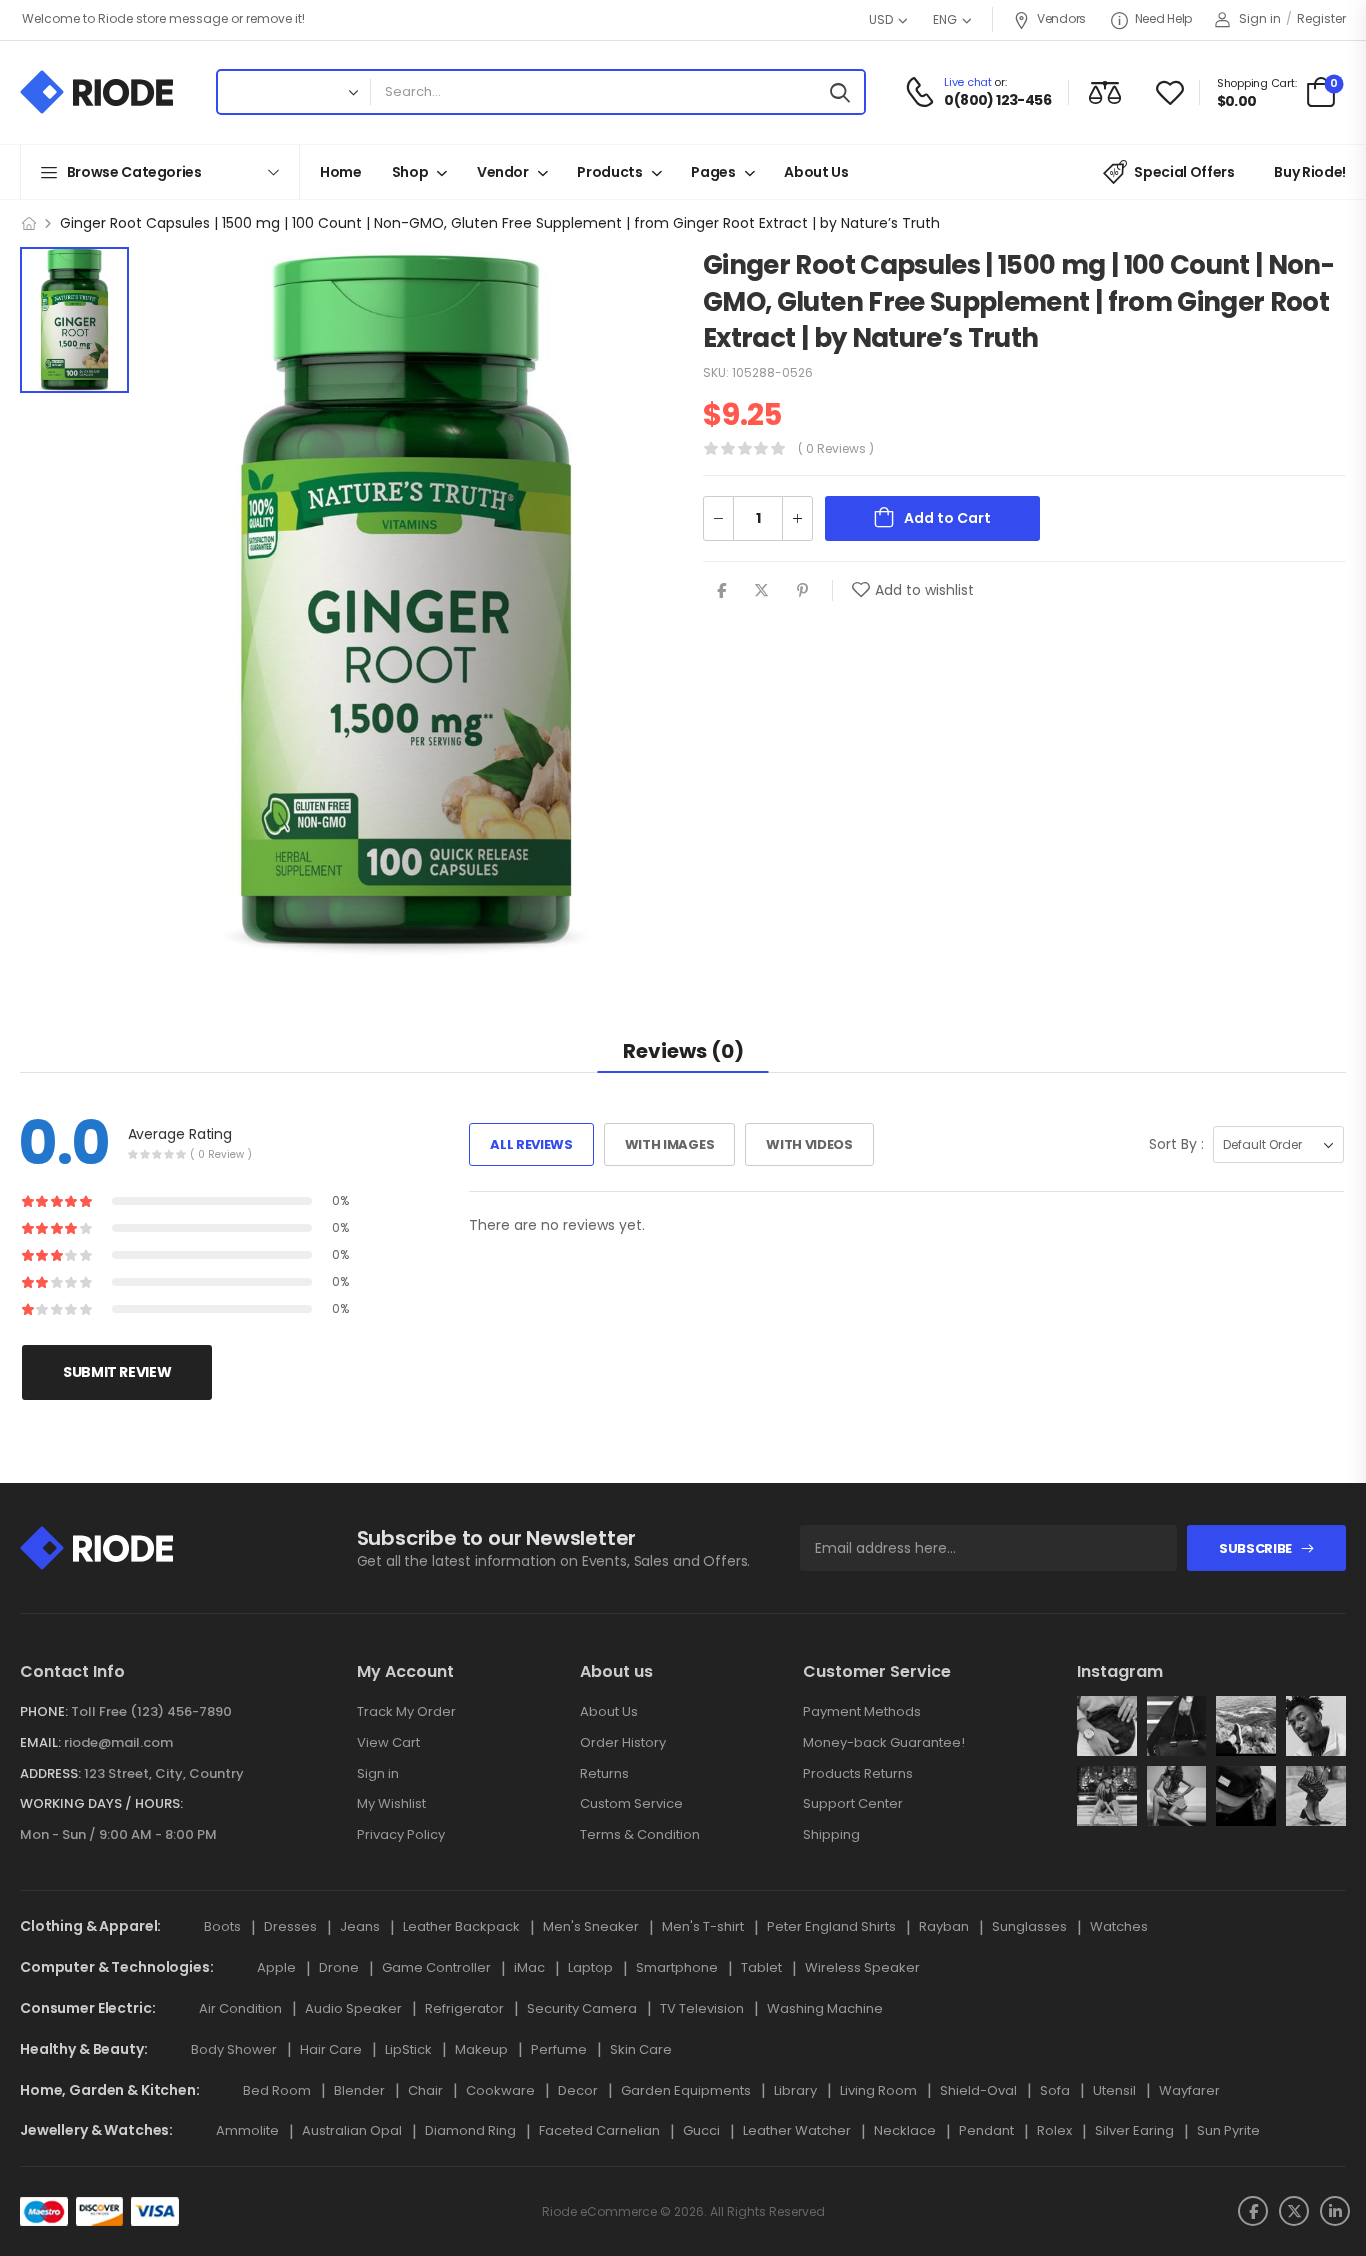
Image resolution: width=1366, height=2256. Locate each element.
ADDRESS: (50, 1773)
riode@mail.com (118, 1742)
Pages (713, 172)
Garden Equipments (686, 2090)
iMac (529, 1967)
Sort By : (1176, 1144)
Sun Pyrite (1228, 2130)
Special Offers (1184, 172)
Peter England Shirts (831, 1926)
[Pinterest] (802, 590)
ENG (945, 19)
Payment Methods (862, 1711)
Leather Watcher (797, 2130)
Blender (359, 2090)
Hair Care (331, 2049)
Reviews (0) (683, 1051)
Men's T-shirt (703, 1926)
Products (609, 172)
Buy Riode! (1310, 172)
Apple (276, 1967)
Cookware (500, 2090)
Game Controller (436, 1967)
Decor (578, 2090)
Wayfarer (1189, 2090)
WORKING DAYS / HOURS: (101, 1804)
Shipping (831, 1834)
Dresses (290, 1926)
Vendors (1061, 18)
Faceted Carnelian (599, 2130)
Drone (339, 1967)
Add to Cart (947, 518)
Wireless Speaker (862, 1967)
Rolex (1054, 2130)
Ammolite (247, 2130)
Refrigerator (464, 2008)
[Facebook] (721, 590)
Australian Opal (352, 2130)
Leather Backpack (461, 1926)
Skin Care (641, 2049)
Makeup (481, 2049)
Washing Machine (825, 2008)
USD (881, 19)
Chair (425, 2090)
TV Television (702, 2008)
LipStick (408, 2049)
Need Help (1163, 18)
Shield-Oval (978, 2090)
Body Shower (234, 2049)
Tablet (761, 1967)
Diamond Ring (470, 2130)
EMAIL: (40, 1742)
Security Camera (582, 2008)
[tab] (683, 1050)
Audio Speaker (353, 2008)
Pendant (986, 2130)
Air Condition (240, 2008)
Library (795, 2090)
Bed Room (277, 2090)
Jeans (360, 1926)
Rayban (944, 1926)
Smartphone (677, 1967)
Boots (222, 1926)
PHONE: (44, 1711)
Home (341, 172)
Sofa (1055, 2090)
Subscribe (1255, 1548)
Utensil (1114, 2090)
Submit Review (117, 1372)
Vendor (503, 172)
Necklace (905, 2130)
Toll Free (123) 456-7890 (151, 1711)
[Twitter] (761, 590)
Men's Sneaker (591, 1926)
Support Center (853, 1803)
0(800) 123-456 (997, 100)
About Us (816, 172)
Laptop (590, 1967)
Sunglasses (1029, 1926)
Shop (410, 172)
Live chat (967, 82)
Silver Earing (1134, 2130)
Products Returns (858, 1773)
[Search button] (844, 92)
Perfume (559, 2049)
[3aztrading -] (96, 92)
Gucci (701, 2130)
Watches (1119, 1926)
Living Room (878, 2090)
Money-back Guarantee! (884, 1742)
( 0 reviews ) (836, 448)
